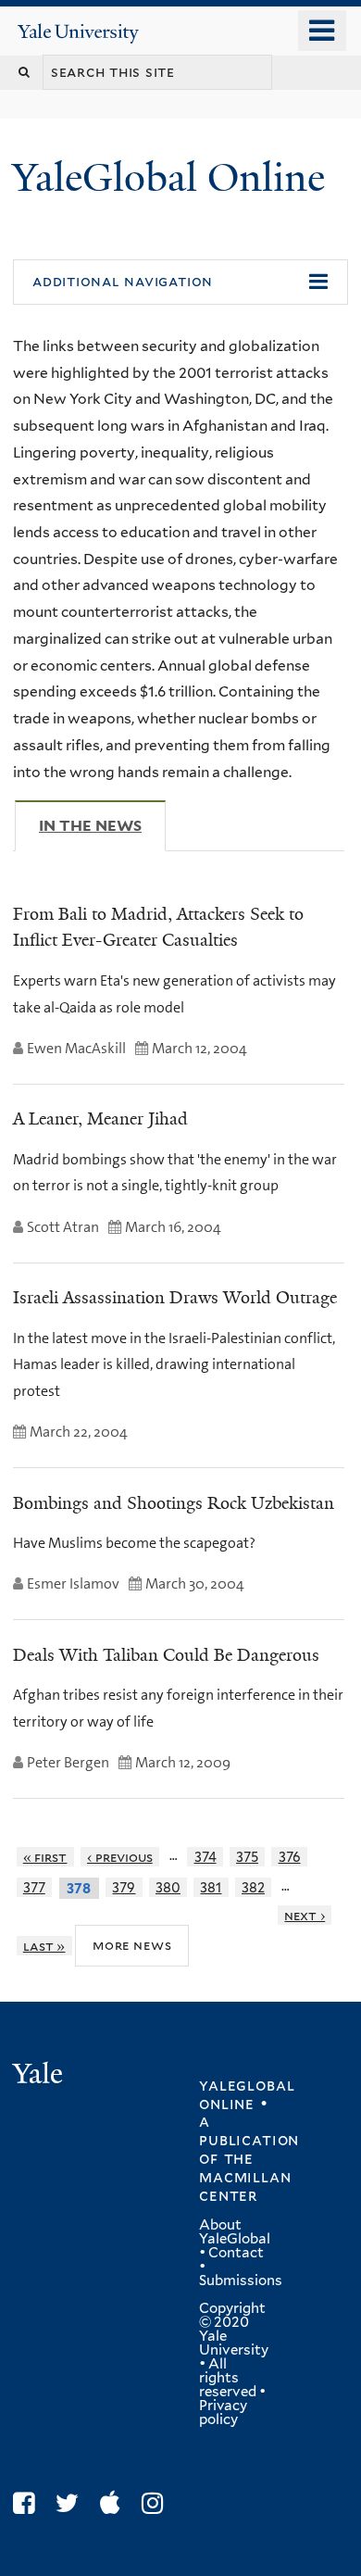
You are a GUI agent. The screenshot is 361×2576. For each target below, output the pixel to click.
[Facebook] (28, 2503)
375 (247, 1857)
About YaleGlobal (235, 2232)
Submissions (241, 2281)
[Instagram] (157, 2503)
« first (45, 1857)
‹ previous (120, 1857)
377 (34, 1887)
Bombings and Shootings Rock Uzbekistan (174, 1503)
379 (124, 1887)
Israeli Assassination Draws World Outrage (175, 1298)
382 (253, 1887)
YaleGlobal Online (168, 177)
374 (205, 1857)
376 (290, 1857)
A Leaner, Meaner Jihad (100, 1119)
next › (305, 1915)
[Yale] (40, 2076)
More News (132, 1945)
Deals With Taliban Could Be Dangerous (166, 1655)
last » (44, 1946)
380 (168, 1887)
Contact (236, 2253)
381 (211, 1887)
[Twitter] (72, 2503)
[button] (180, 283)
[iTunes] (115, 2503)
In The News (102, 826)
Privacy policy (223, 2413)
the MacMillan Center (245, 2177)
